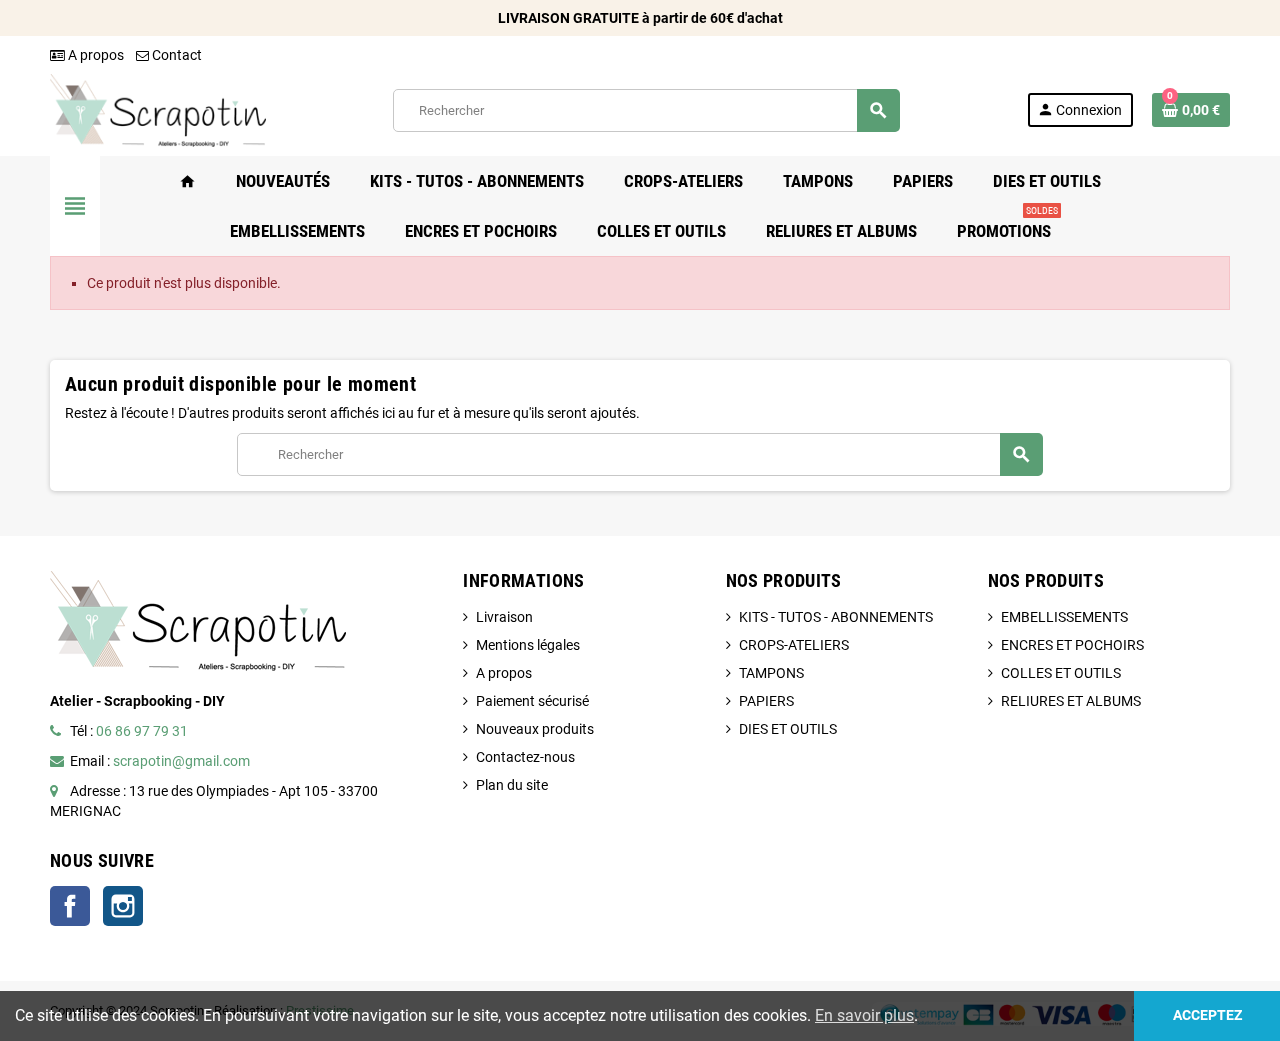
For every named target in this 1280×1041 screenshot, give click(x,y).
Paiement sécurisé (532, 701)
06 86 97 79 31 (142, 731)
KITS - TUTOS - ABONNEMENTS (836, 617)
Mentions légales (528, 645)
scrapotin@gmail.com (181, 761)
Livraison (504, 617)
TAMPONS (771, 673)
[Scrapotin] (158, 109)
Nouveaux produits (535, 729)
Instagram (123, 906)
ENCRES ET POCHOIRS (1072, 645)
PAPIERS (766, 701)
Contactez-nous (525, 757)
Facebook (70, 906)
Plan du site (512, 785)
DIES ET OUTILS (788, 729)
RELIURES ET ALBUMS (1071, 701)
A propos (94, 55)
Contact (175, 55)
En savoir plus (864, 1015)
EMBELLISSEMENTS (1064, 617)
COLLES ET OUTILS (1061, 673)
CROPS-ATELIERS (794, 645)
